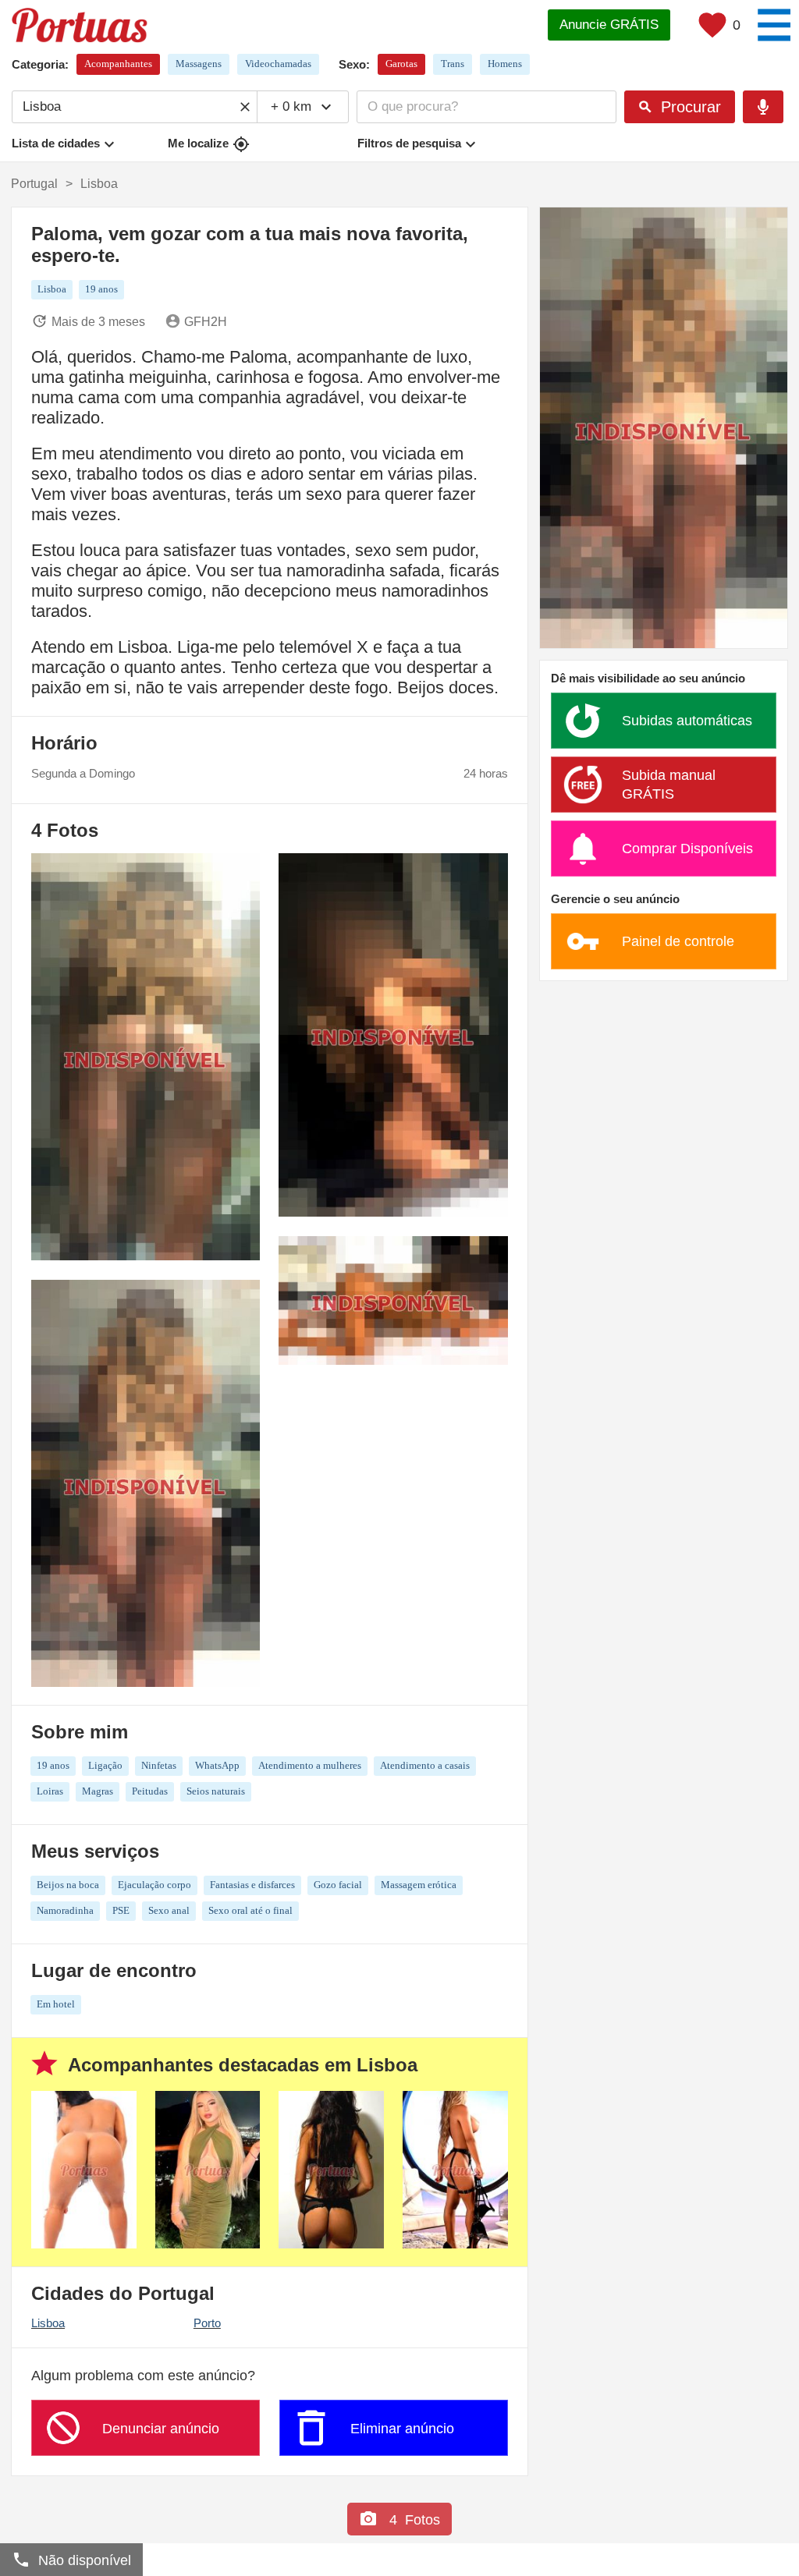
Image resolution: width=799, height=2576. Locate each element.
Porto (207, 2323)
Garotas (401, 64)
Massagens (199, 64)
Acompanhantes (118, 64)
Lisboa (48, 2323)
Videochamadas (278, 64)
